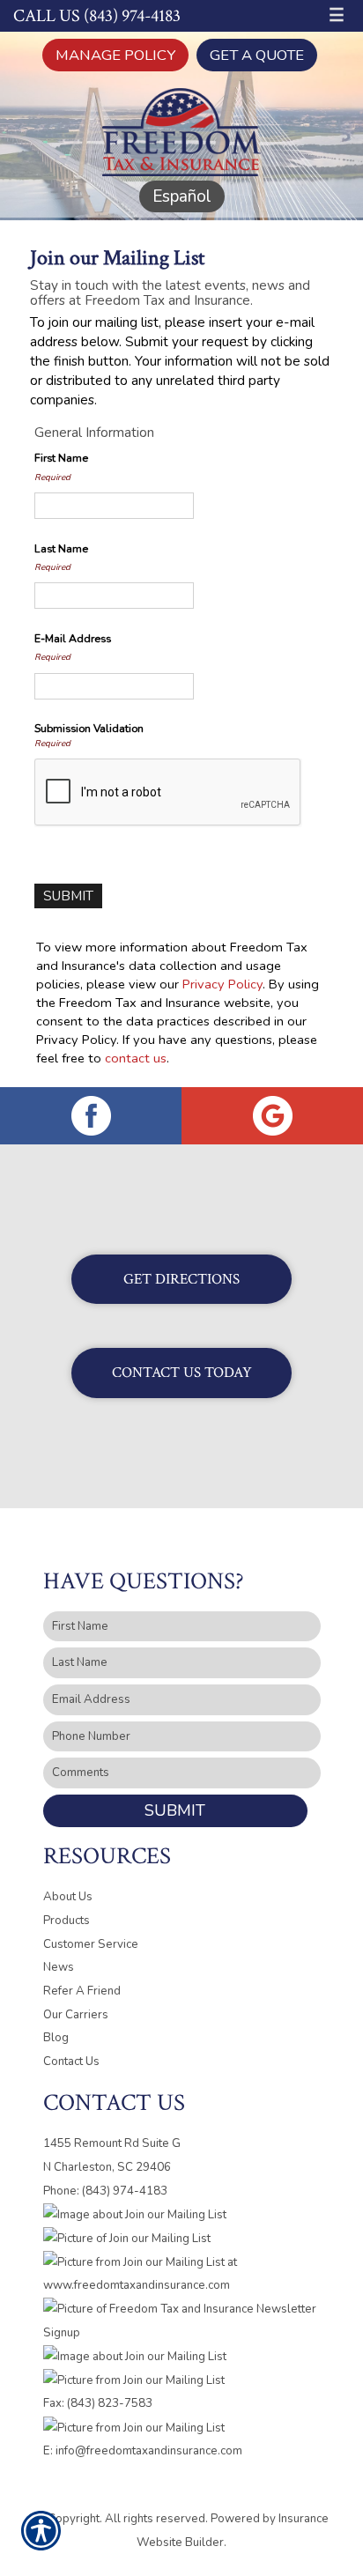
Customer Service (91, 1944)
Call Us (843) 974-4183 (97, 16)
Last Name (61, 549)
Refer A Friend (82, 1991)
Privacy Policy (222, 984)
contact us (136, 1058)
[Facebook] (91, 1116)
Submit (175, 1810)
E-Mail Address (73, 639)
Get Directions (181, 1279)
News (59, 1967)
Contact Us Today (182, 1373)
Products (67, 1921)
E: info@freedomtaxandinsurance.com (143, 2451)
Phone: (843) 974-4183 (105, 2191)
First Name (61, 458)
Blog (56, 2038)
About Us (68, 1897)
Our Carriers (76, 2015)
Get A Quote (257, 55)
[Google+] (272, 1116)
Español (182, 196)
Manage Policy (115, 55)
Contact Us (71, 2062)
